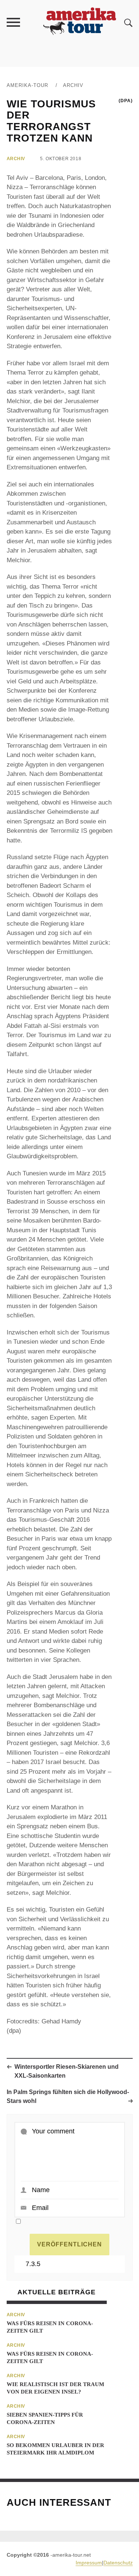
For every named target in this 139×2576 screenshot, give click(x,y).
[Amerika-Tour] (79, 22)
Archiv (73, 85)
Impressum (89, 2563)
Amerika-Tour (27, 85)
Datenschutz (118, 2563)
